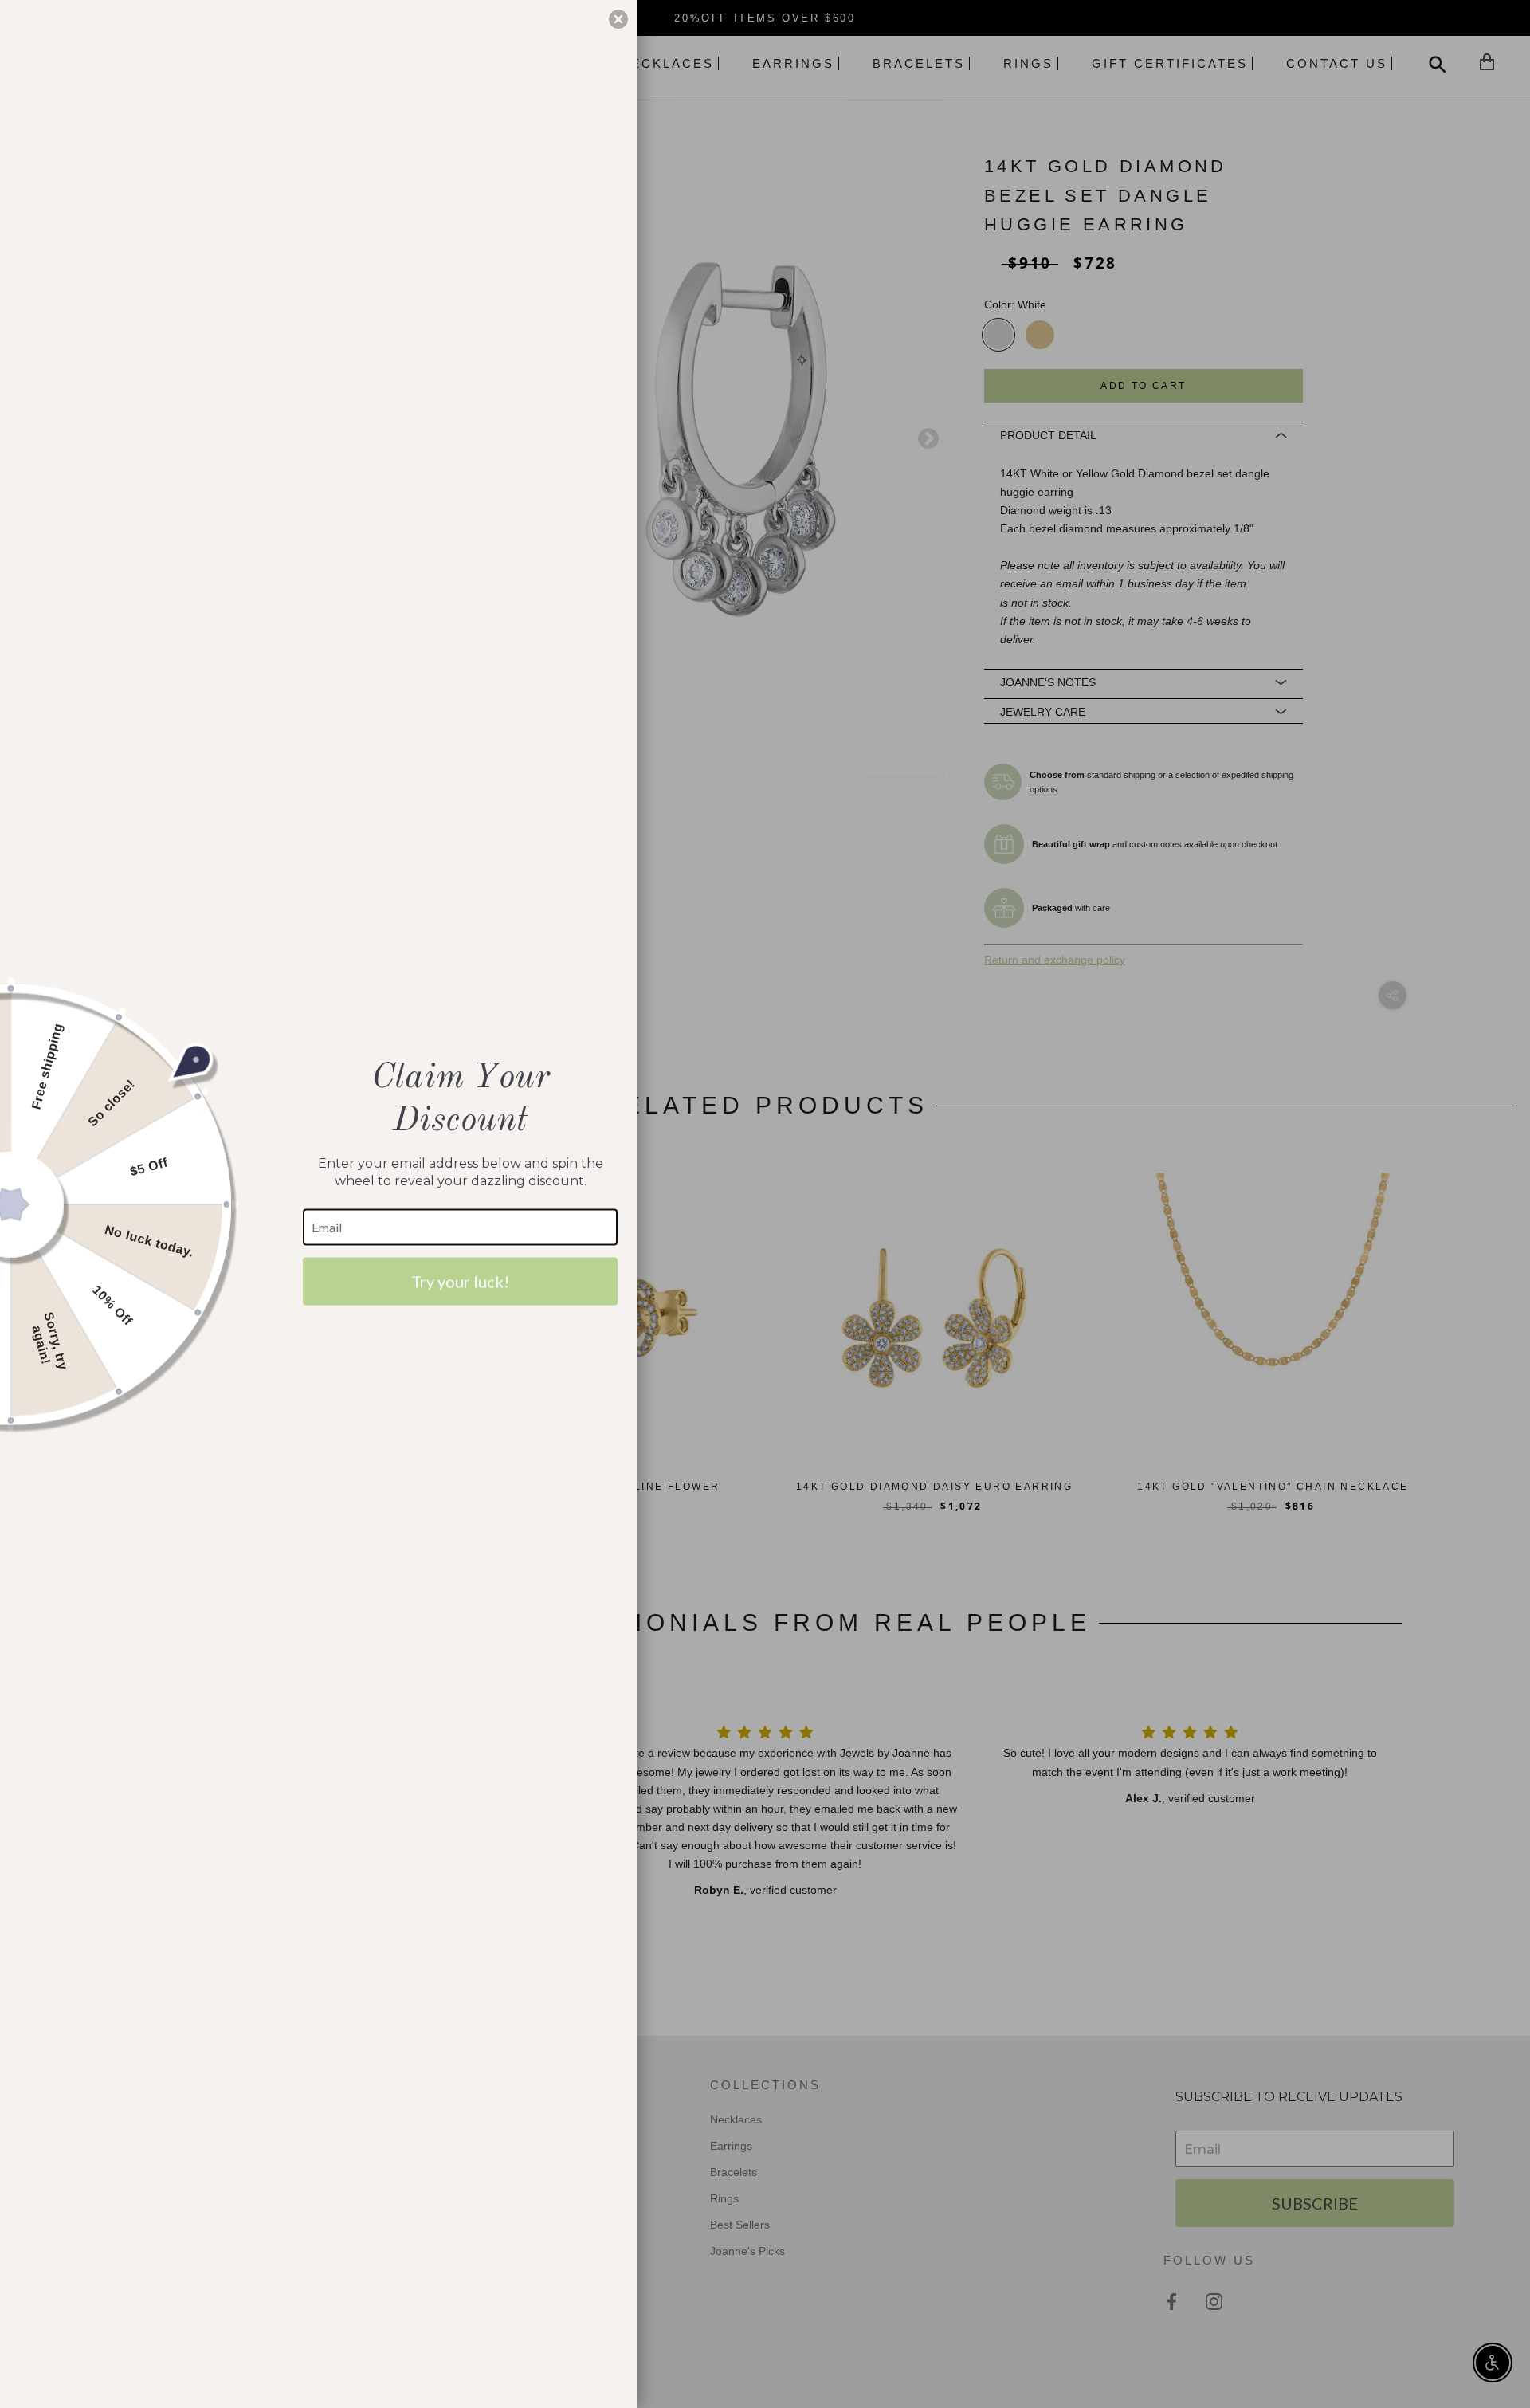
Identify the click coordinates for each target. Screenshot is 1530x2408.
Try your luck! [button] (460, 1281)
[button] (618, 19)
